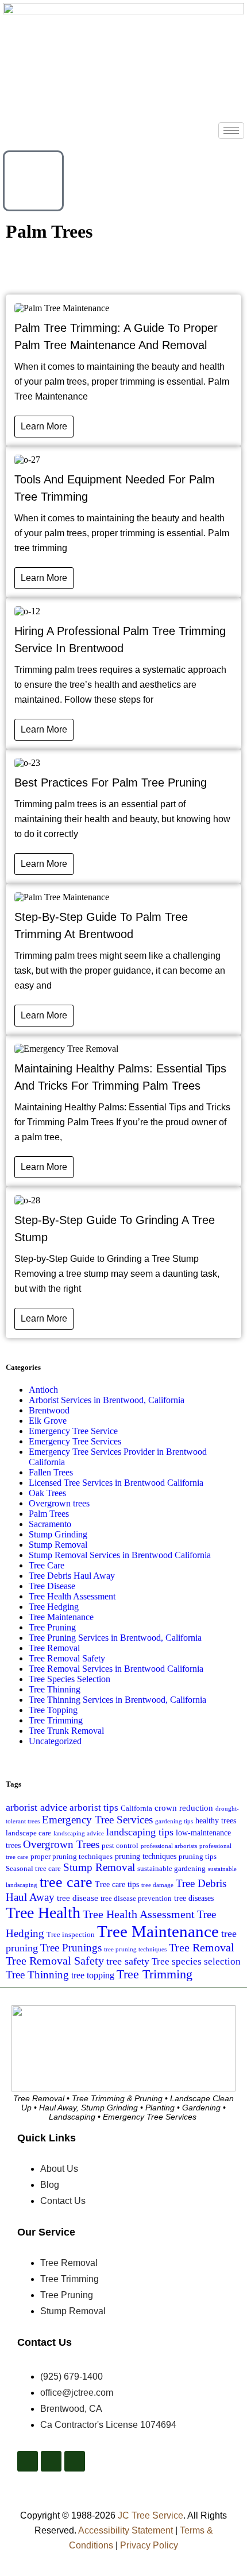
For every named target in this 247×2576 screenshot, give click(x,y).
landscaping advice (79, 1833)
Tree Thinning (55, 1689)
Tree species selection (196, 1961)
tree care (66, 1882)
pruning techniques (146, 1856)
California (136, 1808)
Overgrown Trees (61, 1844)
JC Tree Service (150, 2515)
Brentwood (49, 1410)
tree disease (78, 1898)
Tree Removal (54, 1648)
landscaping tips (140, 1832)
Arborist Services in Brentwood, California (107, 1400)
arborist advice (36, 1807)
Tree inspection (71, 1935)
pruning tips (198, 1857)
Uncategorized (55, 1741)
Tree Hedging (54, 1607)
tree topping (93, 1975)
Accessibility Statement (126, 2530)
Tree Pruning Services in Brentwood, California (115, 1638)
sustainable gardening (171, 1869)
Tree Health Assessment (72, 1596)
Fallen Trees (51, 1472)
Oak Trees (47, 1493)
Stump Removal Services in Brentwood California (120, 1555)
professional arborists (169, 1846)
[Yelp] (51, 2461)
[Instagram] (75, 2461)
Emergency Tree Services (75, 1441)
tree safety (128, 1961)
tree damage (157, 1885)
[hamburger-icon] (231, 131)
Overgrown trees (59, 1503)
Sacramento (50, 1524)
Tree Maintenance (61, 1617)
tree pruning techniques (135, 1949)
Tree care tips (117, 1884)
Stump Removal (58, 1545)
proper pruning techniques (72, 1857)
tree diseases (194, 1898)
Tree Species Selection (70, 1679)
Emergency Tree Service (73, 1431)
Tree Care (47, 1565)
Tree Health (43, 1913)
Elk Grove (48, 1421)
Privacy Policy (149, 2545)
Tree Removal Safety (67, 1658)
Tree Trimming (56, 1720)
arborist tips (94, 1808)
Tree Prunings (71, 1948)
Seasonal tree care (33, 1869)
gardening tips (174, 1821)
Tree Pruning (52, 1627)
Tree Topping (53, 1710)
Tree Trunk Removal (66, 1731)
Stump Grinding (58, 1534)
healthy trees (216, 1820)
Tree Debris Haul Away (72, 1576)
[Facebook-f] (28, 2461)
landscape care (28, 1833)
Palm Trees (49, 1514)
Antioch (43, 1390)
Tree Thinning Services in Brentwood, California (117, 1700)
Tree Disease (52, 1586)
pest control (120, 1846)
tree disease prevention (136, 1899)
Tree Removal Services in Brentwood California (116, 1669)
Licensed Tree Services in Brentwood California (116, 1483)
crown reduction (184, 1808)
